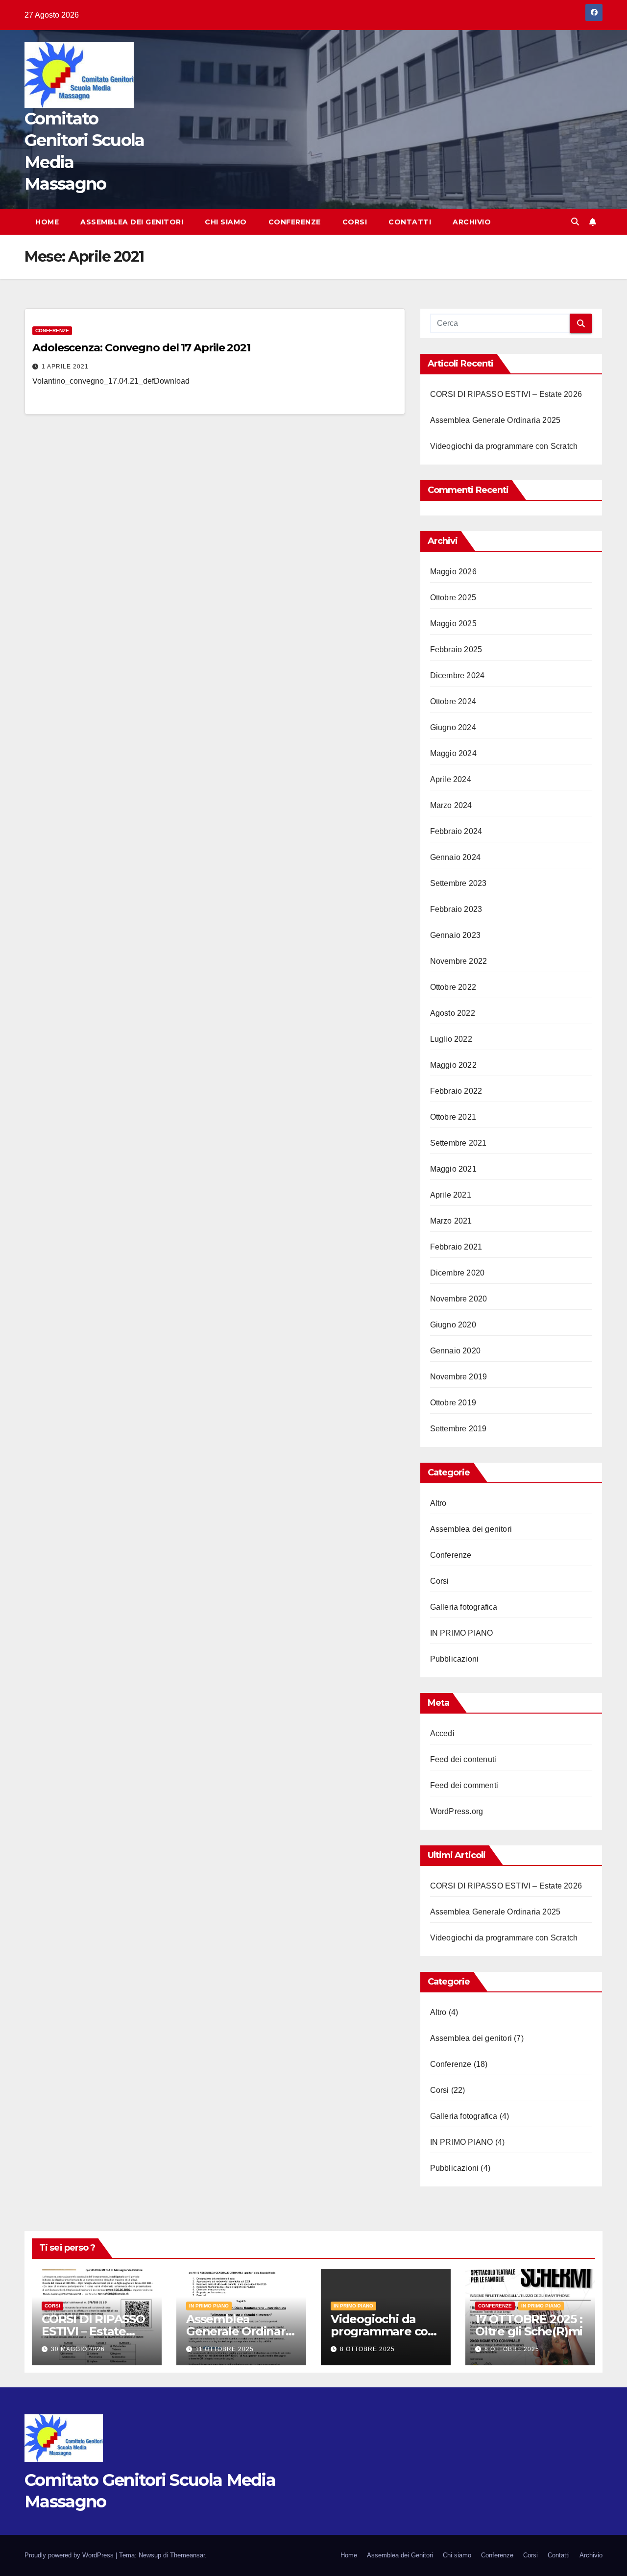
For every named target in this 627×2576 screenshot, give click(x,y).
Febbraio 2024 (456, 831)
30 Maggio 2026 (78, 2349)
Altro (438, 1503)
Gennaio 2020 (455, 1351)
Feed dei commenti (464, 1785)
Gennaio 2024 (455, 857)
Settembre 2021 (458, 1143)
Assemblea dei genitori (471, 1529)
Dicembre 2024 (458, 675)
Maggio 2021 (453, 1169)
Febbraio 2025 (456, 650)
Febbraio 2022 (456, 1091)
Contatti (410, 222)
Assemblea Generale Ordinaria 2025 (495, 420)
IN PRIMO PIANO (462, 1633)
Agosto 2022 (453, 1013)
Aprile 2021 (451, 1195)
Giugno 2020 (453, 1325)
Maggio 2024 (453, 753)
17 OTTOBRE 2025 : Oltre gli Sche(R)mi (529, 2325)
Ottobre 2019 (453, 1403)
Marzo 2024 (451, 805)
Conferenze (295, 222)
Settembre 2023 (458, 883)
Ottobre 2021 (453, 1117)
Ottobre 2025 (453, 598)
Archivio (472, 222)
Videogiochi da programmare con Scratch (504, 446)
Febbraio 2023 (456, 909)
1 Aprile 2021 (65, 367)
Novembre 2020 (459, 1299)
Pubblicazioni (455, 1659)
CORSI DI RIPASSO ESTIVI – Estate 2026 (506, 394)
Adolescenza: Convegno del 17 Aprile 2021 (141, 348)
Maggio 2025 (453, 624)
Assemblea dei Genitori (132, 222)
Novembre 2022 (459, 961)
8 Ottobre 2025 (367, 2349)
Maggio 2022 (453, 1065)
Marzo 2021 (451, 1221)
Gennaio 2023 (455, 935)
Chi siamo (226, 222)
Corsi (355, 222)
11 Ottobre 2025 (225, 2349)
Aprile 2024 (451, 779)
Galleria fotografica (464, 1607)
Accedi (442, 1733)
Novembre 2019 (459, 1377)
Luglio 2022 (451, 1039)
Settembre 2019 (458, 1429)
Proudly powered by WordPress (70, 2555)
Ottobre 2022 (453, 987)
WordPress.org (457, 1811)
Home (47, 222)
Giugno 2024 (453, 727)
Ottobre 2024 (453, 701)
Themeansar (187, 2555)
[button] (575, 222)
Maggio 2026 (453, 572)
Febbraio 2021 (456, 1247)
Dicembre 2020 (458, 1273)
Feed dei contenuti (463, 1759)
